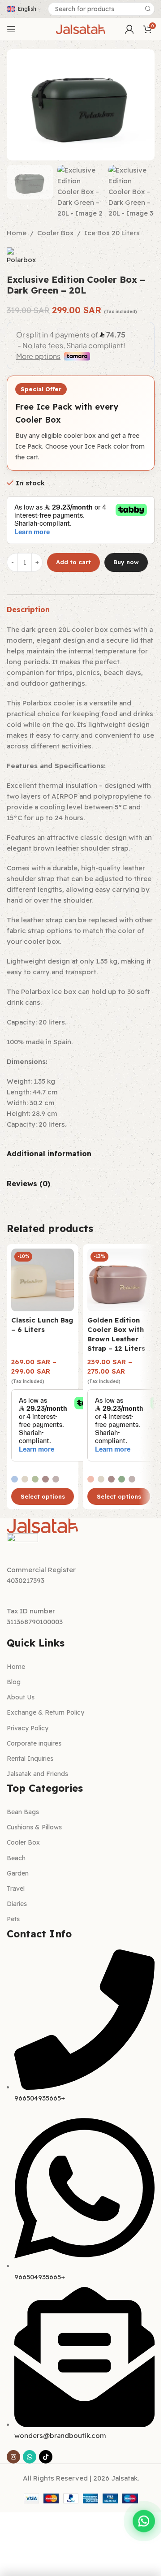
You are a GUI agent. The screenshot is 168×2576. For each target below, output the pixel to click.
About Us (21, 1697)
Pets (13, 1919)
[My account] (129, 29)
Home (17, 233)
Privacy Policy (28, 1728)
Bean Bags (23, 1812)
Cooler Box (55, 233)
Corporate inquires (34, 1743)
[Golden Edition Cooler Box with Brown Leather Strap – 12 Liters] (119, 1280)
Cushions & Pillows (34, 1827)
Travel (16, 1889)
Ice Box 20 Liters (112, 233)
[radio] (15, 1479)
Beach (16, 1858)
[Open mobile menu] (11, 29)
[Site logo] (81, 28)
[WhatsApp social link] (30, 2457)
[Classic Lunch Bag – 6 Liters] (43, 1280)
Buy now (126, 562)
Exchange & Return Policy (45, 1712)
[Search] (148, 9)
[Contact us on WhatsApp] (144, 2524)
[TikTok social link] (46, 2457)
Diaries (17, 1904)
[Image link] (43, 1525)
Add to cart (73, 562)
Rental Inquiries (30, 1759)
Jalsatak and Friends (37, 1774)
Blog (14, 1682)
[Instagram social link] (13, 2457)
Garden (18, 1873)
